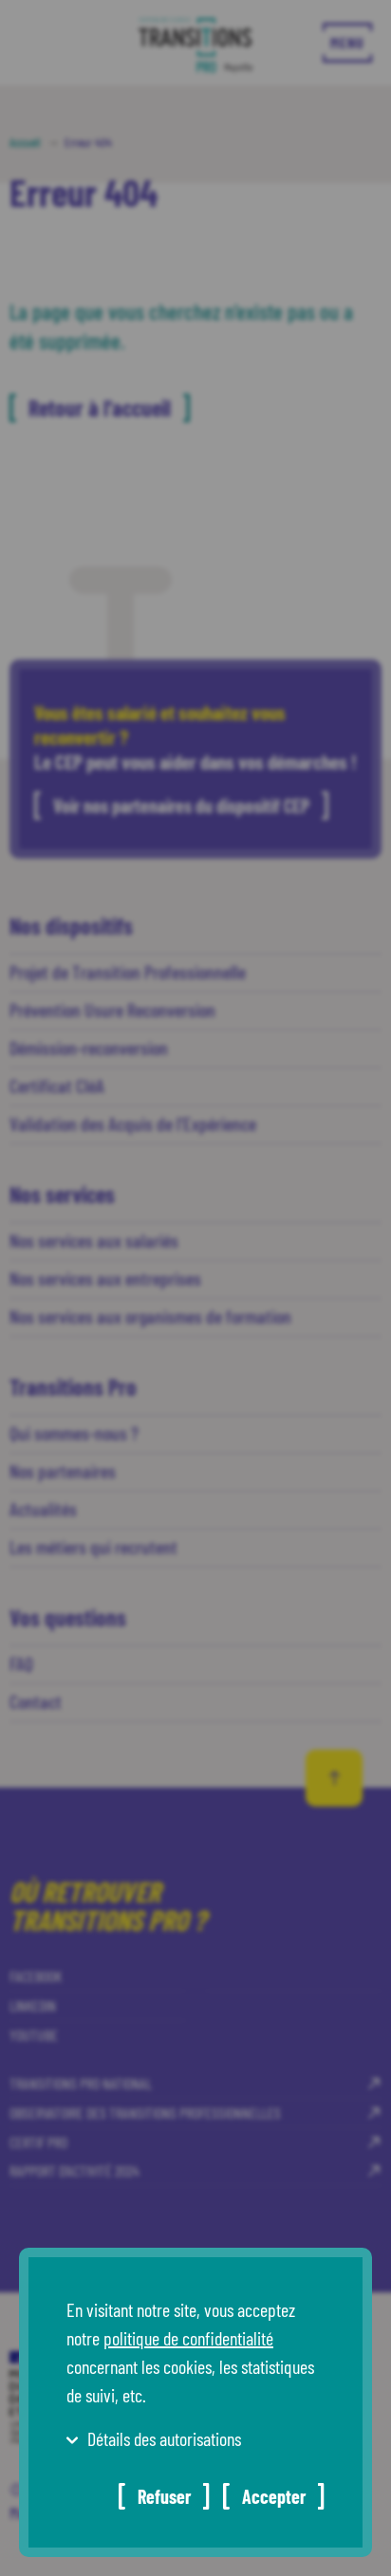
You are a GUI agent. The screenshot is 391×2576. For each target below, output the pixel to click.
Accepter (274, 2496)
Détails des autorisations (164, 2438)
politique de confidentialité (188, 2338)
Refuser (164, 2496)
